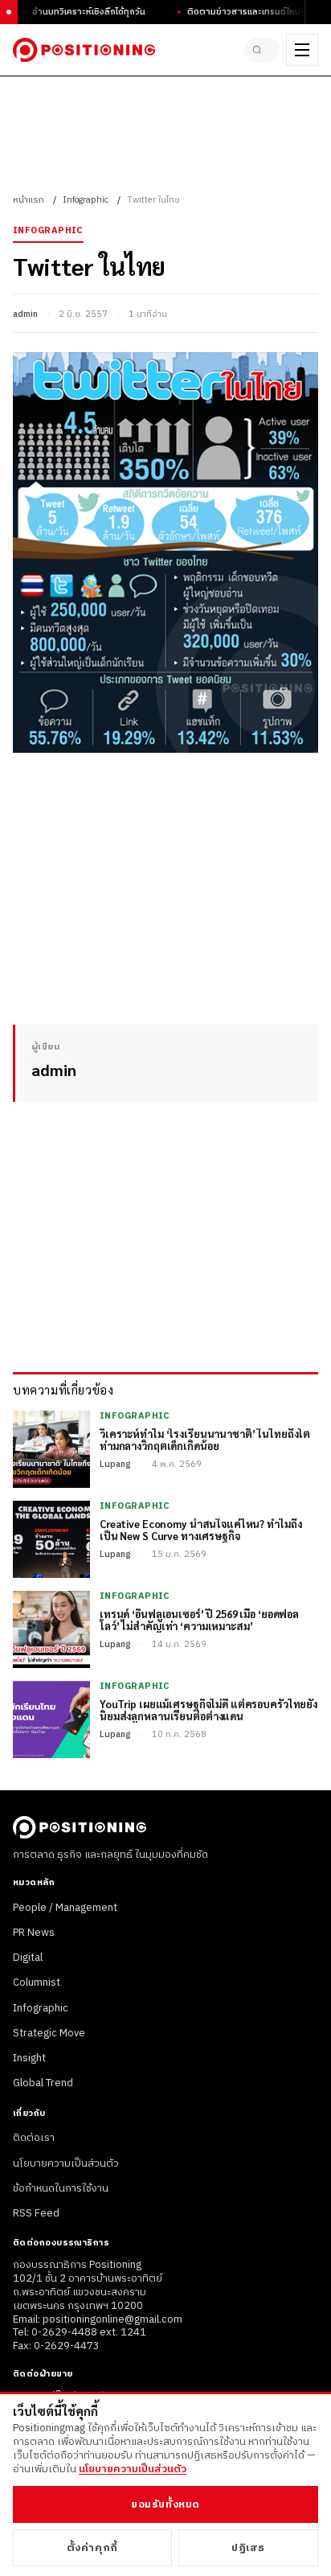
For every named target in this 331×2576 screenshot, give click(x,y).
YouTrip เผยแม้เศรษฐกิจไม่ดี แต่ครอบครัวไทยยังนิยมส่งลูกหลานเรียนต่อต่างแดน (208, 1711)
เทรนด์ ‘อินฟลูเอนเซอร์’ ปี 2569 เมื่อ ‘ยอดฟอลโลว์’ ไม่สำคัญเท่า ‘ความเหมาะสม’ (199, 1621)
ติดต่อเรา (34, 2138)
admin (25, 314)
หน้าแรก (29, 200)
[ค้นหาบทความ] (262, 50)
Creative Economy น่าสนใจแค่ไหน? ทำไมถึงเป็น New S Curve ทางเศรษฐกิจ (200, 1530)
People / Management (65, 1908)
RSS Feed (36, 2213)
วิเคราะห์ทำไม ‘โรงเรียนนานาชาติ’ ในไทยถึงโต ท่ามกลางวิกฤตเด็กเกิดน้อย (205, 1440)
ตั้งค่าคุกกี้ (92, 2548)
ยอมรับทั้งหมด (165, 2504)
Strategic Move (49, 2033)
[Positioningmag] (84, 50)
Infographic (86, 200)
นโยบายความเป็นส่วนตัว (66, 2163)
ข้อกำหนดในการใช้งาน (61, 2188)
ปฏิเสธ (248, 2548)
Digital (28, 1958)
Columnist (37, 1982)
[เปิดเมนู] (302, 50)
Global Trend (43, 2083)
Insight (29, 2058)
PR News (34, 1933)
